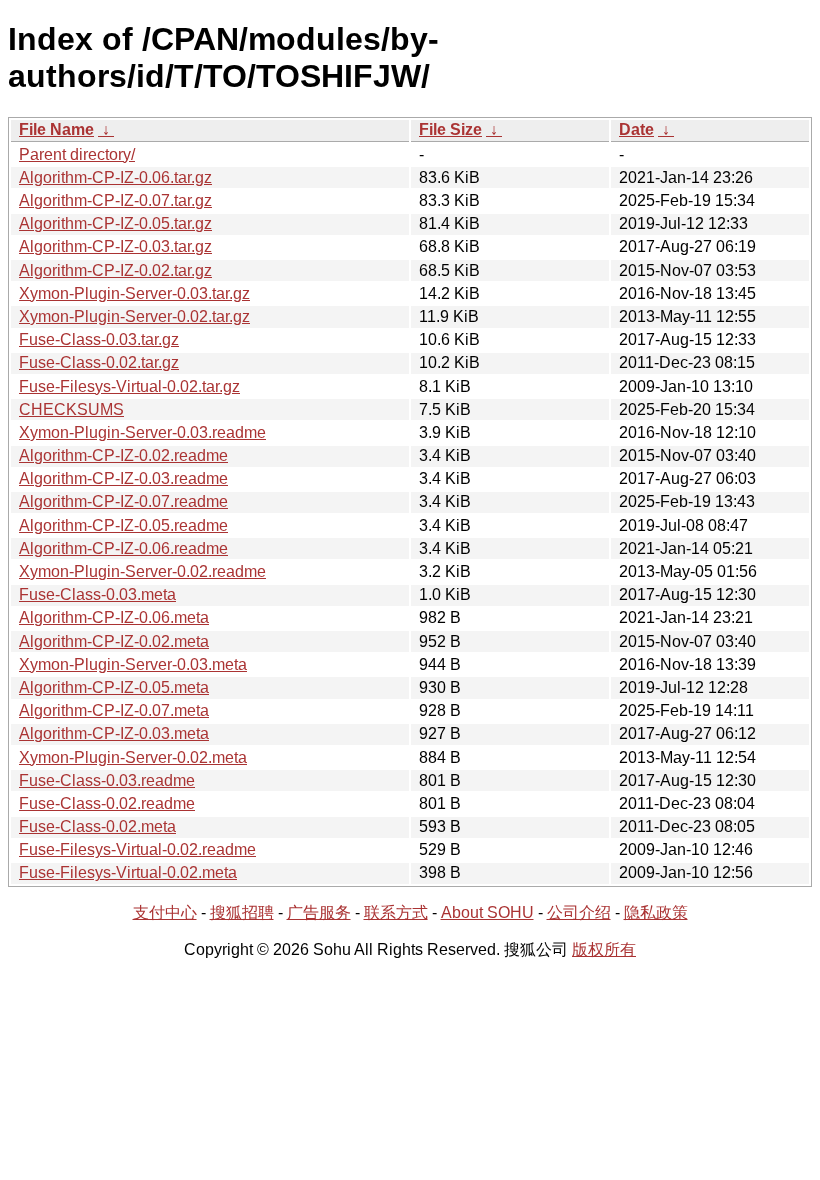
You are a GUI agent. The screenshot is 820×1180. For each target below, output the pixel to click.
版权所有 (604, 949)
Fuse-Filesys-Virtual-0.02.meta (128, 872)
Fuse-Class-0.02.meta (97, 826)
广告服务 (319, 912)
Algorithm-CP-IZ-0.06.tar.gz (115, 177)
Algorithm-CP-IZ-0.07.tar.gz (115, 200)
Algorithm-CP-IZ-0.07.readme (123, 501)
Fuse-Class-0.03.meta (97, 594)
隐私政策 (656, 912)
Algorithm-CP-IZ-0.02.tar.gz (115, 270)
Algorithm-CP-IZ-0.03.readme (123, 478)
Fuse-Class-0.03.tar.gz (99, 339)
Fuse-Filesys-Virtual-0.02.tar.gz (129, 386)
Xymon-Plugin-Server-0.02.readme (142, 571)
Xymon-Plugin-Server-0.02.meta (133, 757)
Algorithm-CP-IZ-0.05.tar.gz (115, 223)
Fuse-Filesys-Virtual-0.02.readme (137, 849)
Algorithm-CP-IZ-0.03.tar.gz (115, 246)
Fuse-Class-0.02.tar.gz (99, 362)
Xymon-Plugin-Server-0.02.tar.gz (134, 316)
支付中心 (165, 912)
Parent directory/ (77, 154)
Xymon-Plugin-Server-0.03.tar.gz (134, 293)
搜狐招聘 (242, 912)
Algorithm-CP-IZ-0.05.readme (123, 525)
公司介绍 (579, 912)
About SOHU (487, 912)
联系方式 (396, 912)
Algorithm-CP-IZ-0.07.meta (114, 710)
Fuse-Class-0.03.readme (107, 780)
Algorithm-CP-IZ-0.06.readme (123, 548)
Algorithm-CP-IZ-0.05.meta (114, 687)
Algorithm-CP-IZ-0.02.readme (123, 455)
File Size (450, 129)
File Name (56, 129)
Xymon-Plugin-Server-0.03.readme (142, 432)
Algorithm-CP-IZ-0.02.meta (114, 641)
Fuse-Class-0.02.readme (107, 803)
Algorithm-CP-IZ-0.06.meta (114, 617)
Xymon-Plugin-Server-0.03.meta (133, 664)
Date (636, 129)
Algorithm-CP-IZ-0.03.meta (114, 733)
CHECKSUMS (71, 409)
